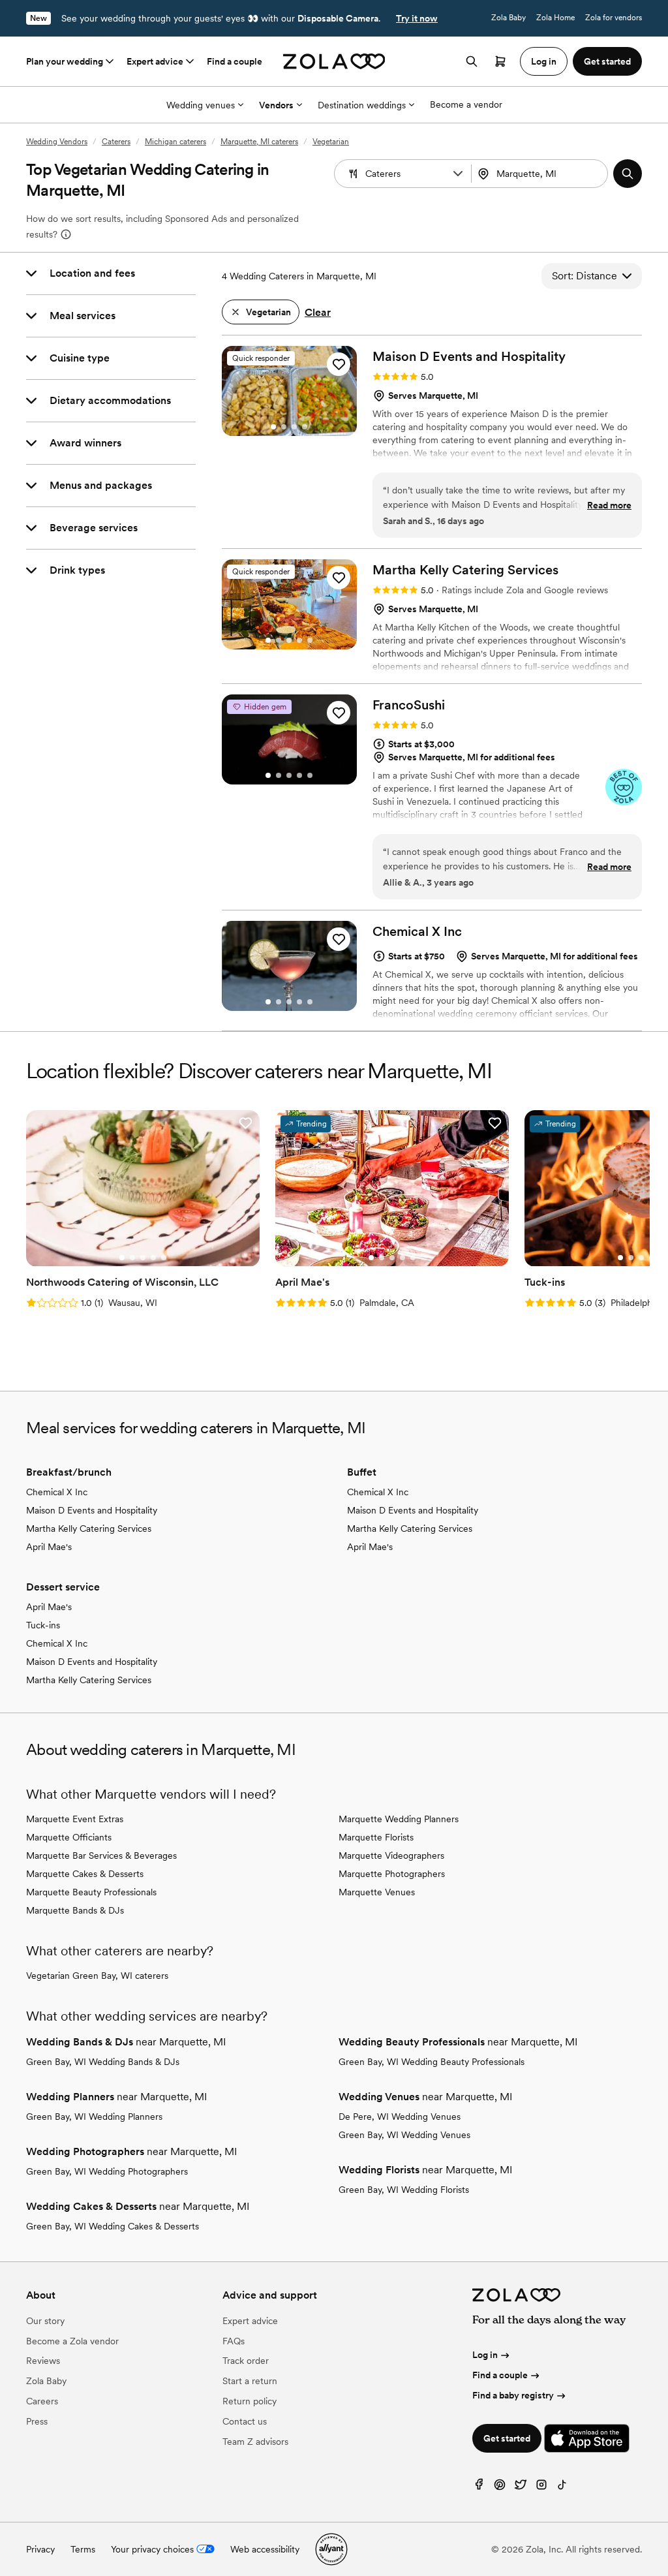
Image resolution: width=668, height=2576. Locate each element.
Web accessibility (265, 2549)
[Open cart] (500, 61)
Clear (318, 312)
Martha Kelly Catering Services (89, 1529)
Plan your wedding (65, 61)
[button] (458, 174)
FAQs (234, 2341)
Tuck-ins (43, 1625)
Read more (609, 505)
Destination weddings (362, 105)
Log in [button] (544, 61)
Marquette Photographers (392, 1874)
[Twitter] (521, 2488)
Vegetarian (331, 142)
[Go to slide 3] (294, 427)
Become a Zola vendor (72, 2341)
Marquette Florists (376, 1837)
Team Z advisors (255, 2442)
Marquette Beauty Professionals (91, 1892)
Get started (507, 2438)
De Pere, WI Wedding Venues (400, 2117)
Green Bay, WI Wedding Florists (404, 2190)
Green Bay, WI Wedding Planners (94, 2117)
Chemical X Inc (57, 1492)
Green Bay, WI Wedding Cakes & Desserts (113, 2226)
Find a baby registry (513, 2395)
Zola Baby (509, 18)
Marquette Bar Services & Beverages (101, 1855)
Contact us (245, 2421)
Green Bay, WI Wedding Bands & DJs (103, 2062)
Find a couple (235, 61)
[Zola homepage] (334, 61)
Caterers (116, 142)
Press (37, 2421)
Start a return (250, 2381)
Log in (485, 2355)
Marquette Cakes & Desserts (85, 1874)
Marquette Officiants (69, 1837)
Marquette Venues (377, 1892)
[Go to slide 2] (284, 427)
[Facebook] (479, 2488)
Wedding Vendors (57, 142)
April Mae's (49, 1547)
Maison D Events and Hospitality (92, 1510)
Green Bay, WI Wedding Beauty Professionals (432, 2062)
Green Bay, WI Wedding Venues (404, 2135)
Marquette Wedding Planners (399, 1819)
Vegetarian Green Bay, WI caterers (97, 1976)
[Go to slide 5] (310, 640)
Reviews (43, 2361)
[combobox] (541, 174)
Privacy (40, 2549)
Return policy (250, 2401)
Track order (246, 2361)
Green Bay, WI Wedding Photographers (107, 2171)
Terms (83, 2549)
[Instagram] (541, 2488)
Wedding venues (201, 105)
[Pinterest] (500, 2488)
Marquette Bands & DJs (75, 1910)
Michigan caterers (175, 142)
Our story (45, 2321)
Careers (42, 2401)
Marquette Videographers (391, 1855)
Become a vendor (466, 104)
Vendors (276, 105)
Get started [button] (607, 61)
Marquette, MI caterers (259, 142)
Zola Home (555, 18)
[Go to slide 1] (273, 427)
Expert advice (155, 61)
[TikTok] (562, 2488)
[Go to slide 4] (305, 427)
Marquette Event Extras (75, 1819)
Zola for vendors (614, 18)
